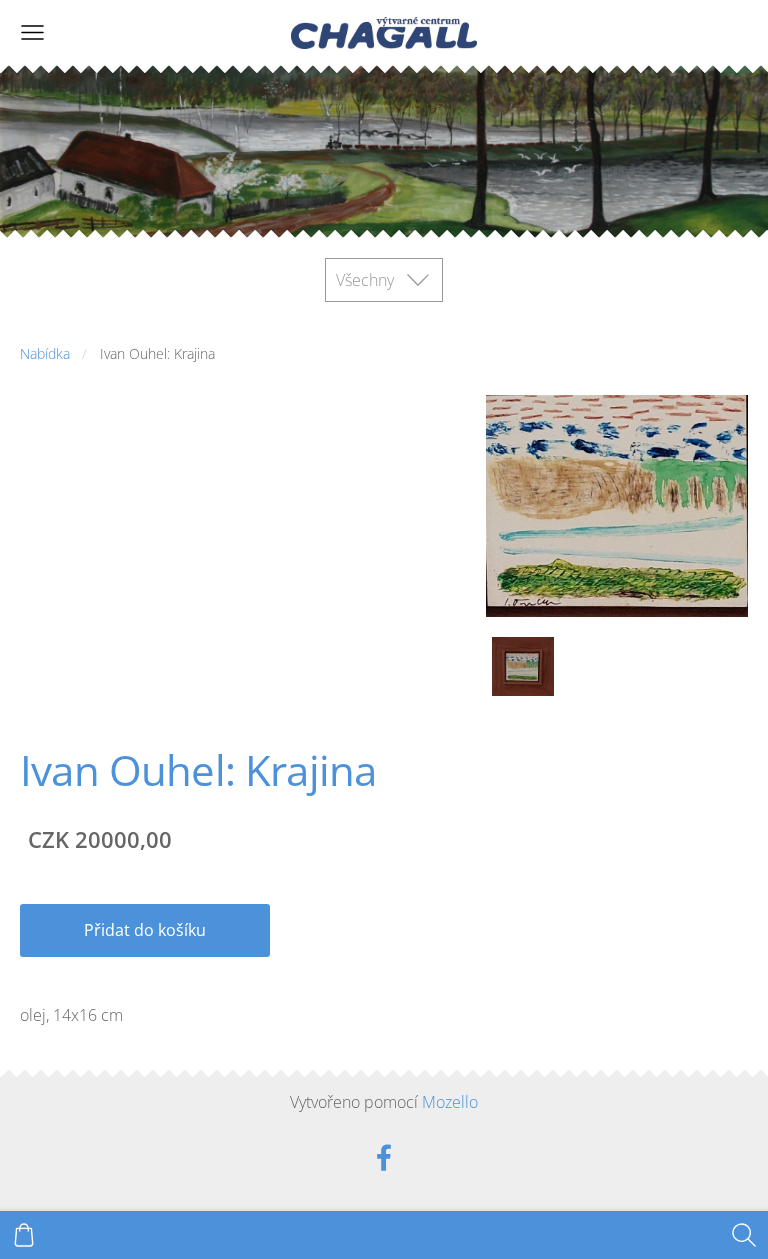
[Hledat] (744, 1235)
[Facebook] (384, 1157)
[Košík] (24, 1235)
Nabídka (45, 353)
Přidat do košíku (145, 930)
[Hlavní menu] (32, 32)
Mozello (450, 1102)
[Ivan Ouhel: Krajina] (523, 666)
